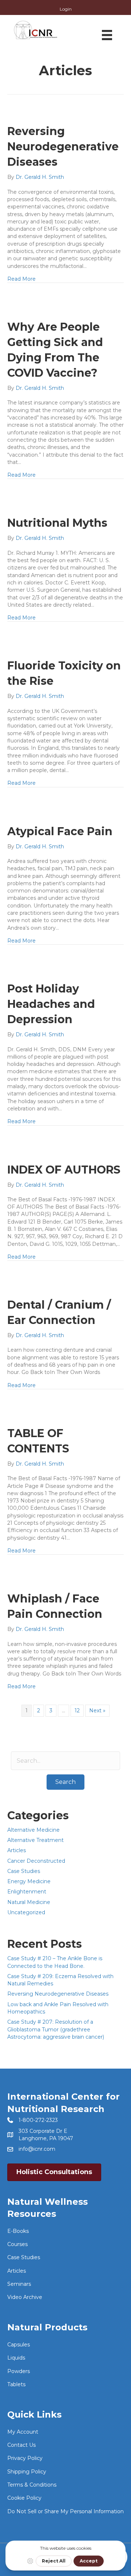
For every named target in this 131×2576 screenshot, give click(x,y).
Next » (97, 1711)
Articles (17, 1850)
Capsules (19, 2345)
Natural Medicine (29, 1902)
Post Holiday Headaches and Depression (51, 1004)
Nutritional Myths (57, 523)
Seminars (19, 2284)
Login (66, 9)
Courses (17, 2244)
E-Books (18, 2231)
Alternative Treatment (35, 1840)
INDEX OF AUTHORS (64, 1170)
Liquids (16, 2358)
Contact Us (21, 2445)
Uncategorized (26, 1912)
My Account (23, 2432)
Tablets (16, 2384)
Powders (19, 2371)
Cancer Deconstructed (36, 1861)
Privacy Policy (25, 2458)
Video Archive (25, 2297)
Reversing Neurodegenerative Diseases (63, 147)
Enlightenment (27, 1892)
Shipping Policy (27, 2472)
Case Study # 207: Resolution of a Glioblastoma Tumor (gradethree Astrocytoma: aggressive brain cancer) (56, 2029)
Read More (21, 279)
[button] (65, 1782)
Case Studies (24, 1871)
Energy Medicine (29, 1881)
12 (77, 1711)
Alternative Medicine (33, 1830)
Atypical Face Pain (60, 831)
